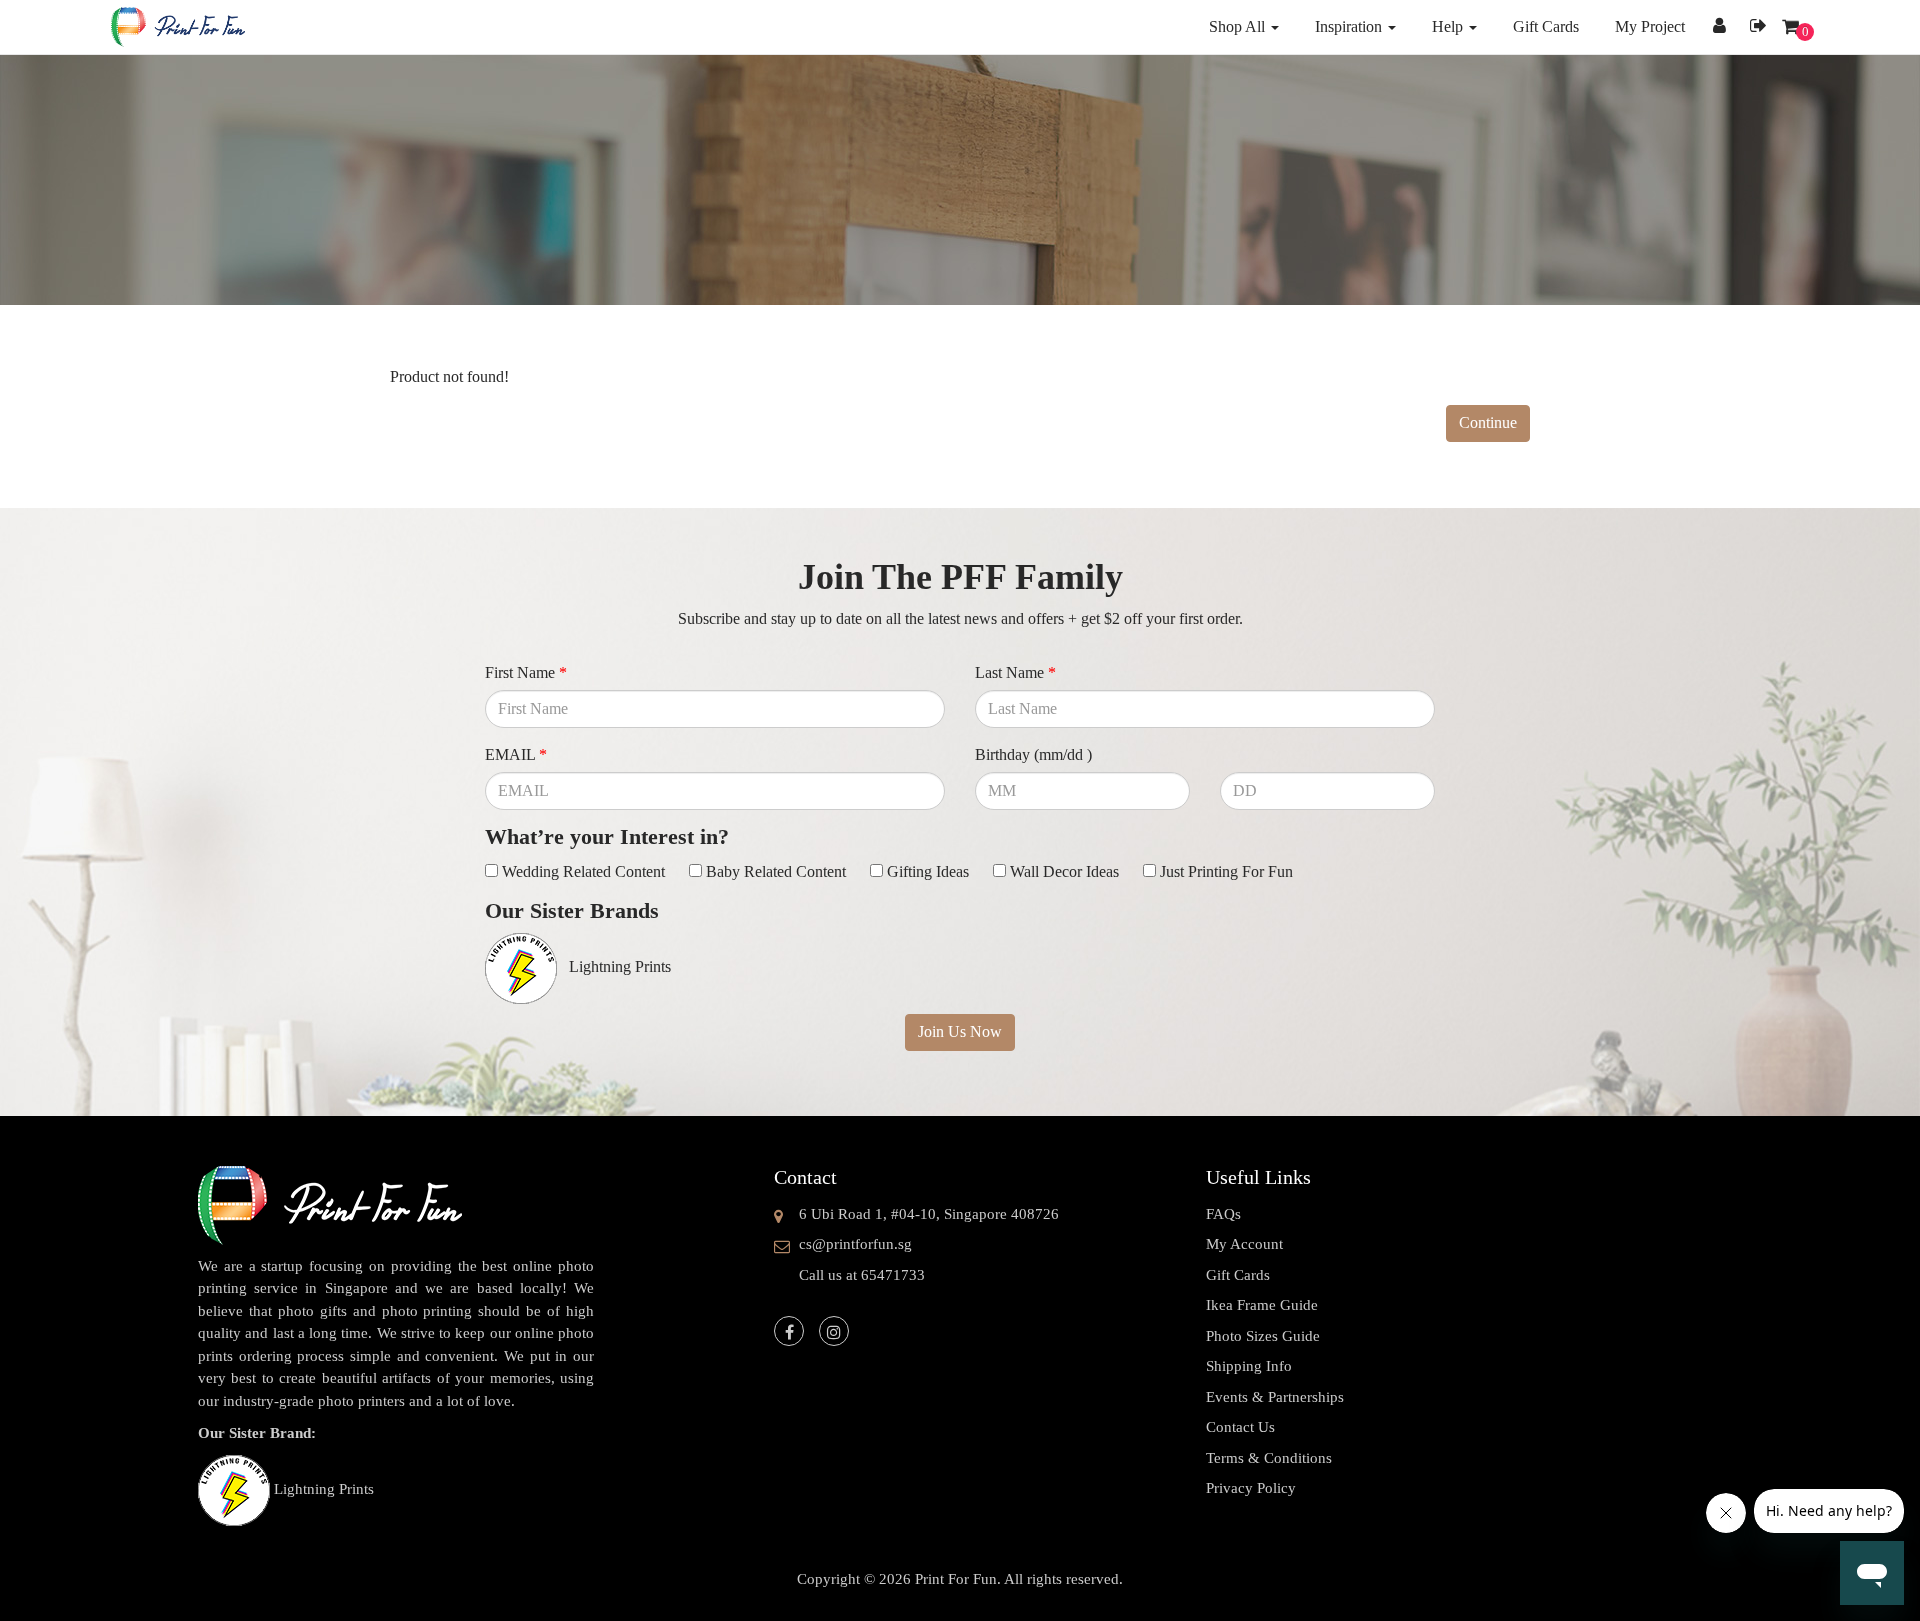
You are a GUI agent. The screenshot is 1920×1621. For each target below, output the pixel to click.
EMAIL (516, 754)
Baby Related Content (776, 871)
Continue (1488, 422)
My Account (1244, 1244)
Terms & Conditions (1269, 1458)
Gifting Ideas (928, 871)
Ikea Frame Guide (1262, 1305)
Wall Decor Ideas (1064, 871)
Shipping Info (1249, 1366)
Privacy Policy (1251, 1488)
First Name (526, 672)
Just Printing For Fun (1226, 871)
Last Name (1015, 672)
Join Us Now (960, 1031)
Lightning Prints (324, 1489)
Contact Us (1240, 1427)
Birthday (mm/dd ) (1033, 754)
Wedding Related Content (583, 871)
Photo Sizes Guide (1263, 1336)
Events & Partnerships (1275, 1397)
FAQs (1223, 1214)
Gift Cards (1238, 1275)
